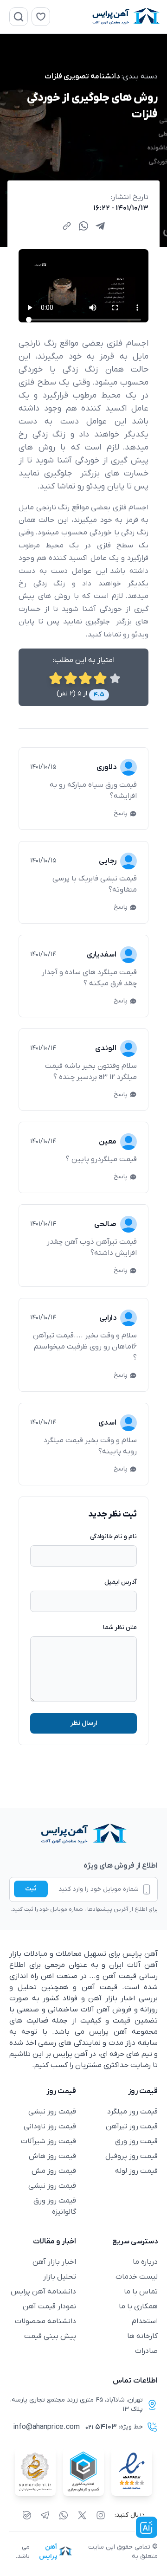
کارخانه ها (142, 2336)
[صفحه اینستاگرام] (101, 2515)
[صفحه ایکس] (82, 2515)
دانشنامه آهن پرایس (43, 2292)
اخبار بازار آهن (54, 2262)
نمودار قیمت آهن (49, 2306)
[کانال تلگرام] (45, 2515)
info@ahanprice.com (46, 2427)
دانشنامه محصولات (45, 2321)
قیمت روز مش (54, 2171)
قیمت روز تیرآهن (132, 2126)
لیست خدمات (137, 2277)
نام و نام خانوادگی (113, 1537)
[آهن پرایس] (83, 1834)
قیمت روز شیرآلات (48, 2141)
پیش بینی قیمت (50, 2336)
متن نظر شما (120, 1628)
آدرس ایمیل (121, 1582)
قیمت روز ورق (136, 2141)
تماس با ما (141, 2292)
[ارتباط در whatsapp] (64, 2515)
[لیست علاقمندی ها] (41, 17)
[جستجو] (19, 17)
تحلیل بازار (60, 2277)
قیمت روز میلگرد (132, 2112)
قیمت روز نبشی (52, 2112)
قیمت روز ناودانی (50, 2126)
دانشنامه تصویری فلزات (82, 77)
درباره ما (145, 2262)
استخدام (145, 2321)
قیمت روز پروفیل (132, 2156)
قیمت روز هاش (52, 2156)
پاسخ (121, 813)
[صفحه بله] (27, 2515)
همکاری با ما (138, 2306)
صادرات (146, 2351)
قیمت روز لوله (136, 2171)
